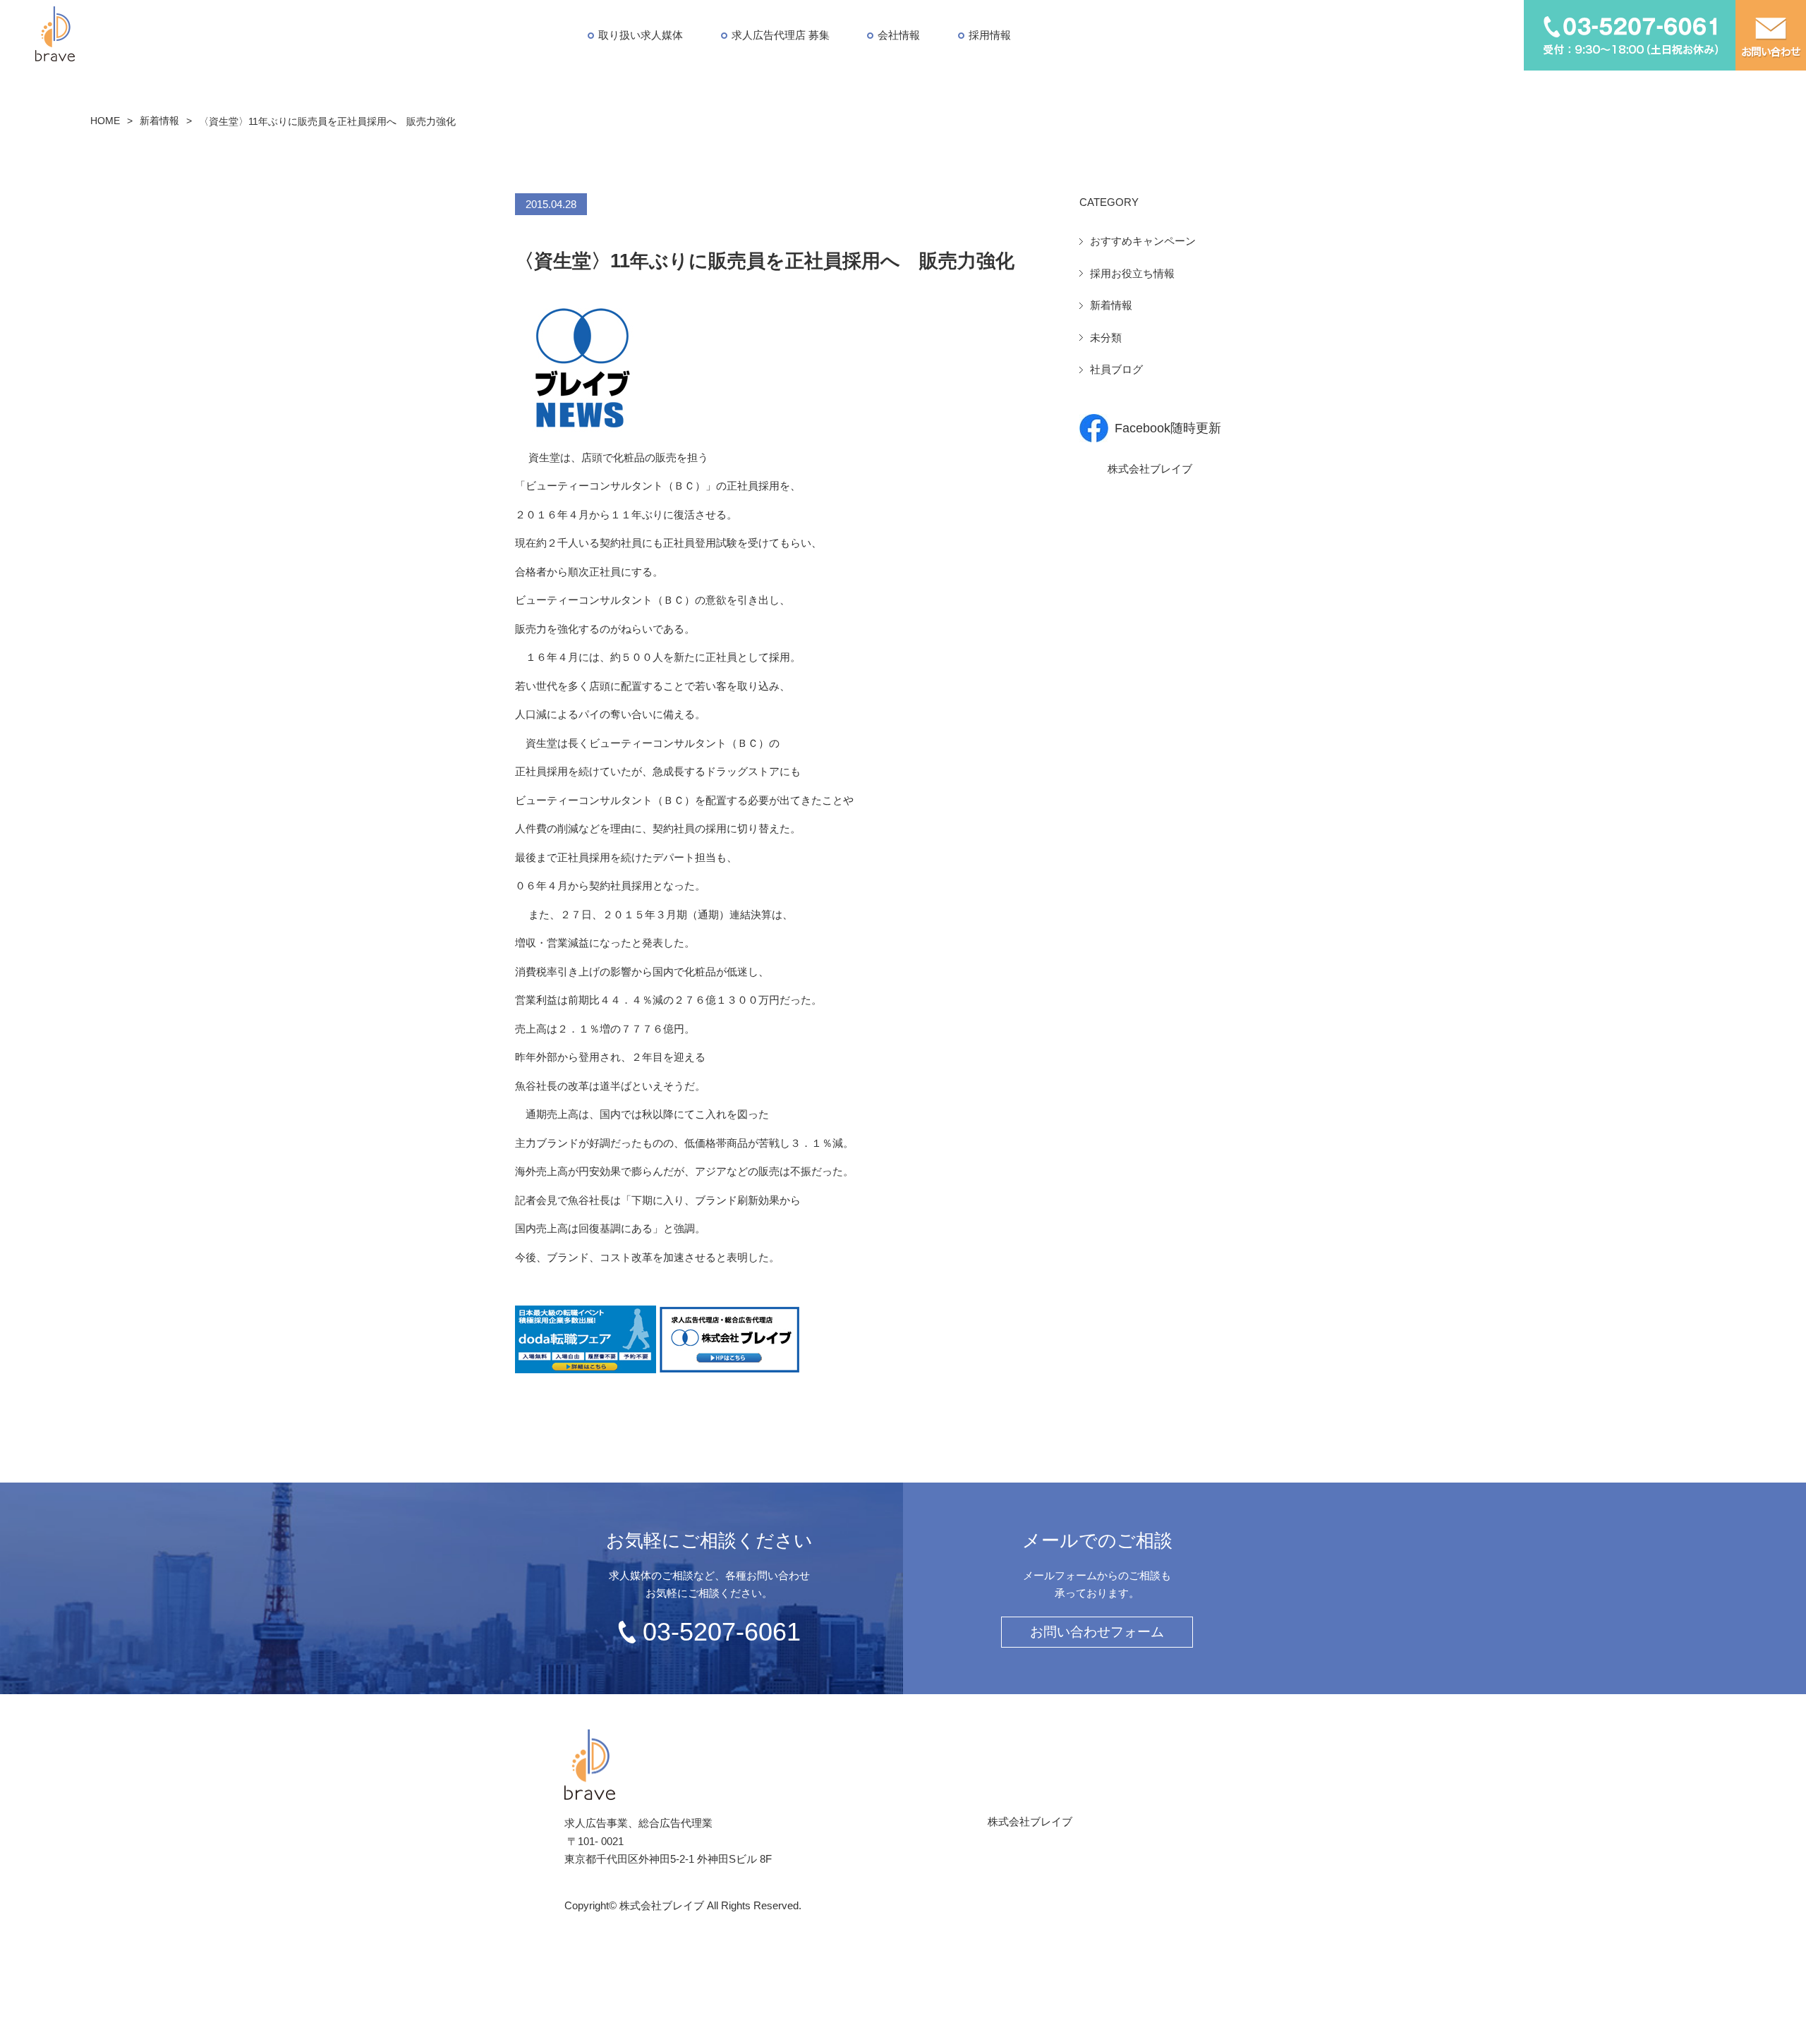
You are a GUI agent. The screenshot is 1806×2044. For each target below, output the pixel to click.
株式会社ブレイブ (1150, 469)
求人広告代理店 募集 (781, 35)
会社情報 (899, 35)
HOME (105, 121)
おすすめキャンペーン (1143, 241)
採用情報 (990, 35)
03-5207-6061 (722, 1632)
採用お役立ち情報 (1132, 273)
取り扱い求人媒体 (641, 35)
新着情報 (159, 121)
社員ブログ (1116, 369)
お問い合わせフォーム (1097, 1632)
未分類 (1106, 337)
